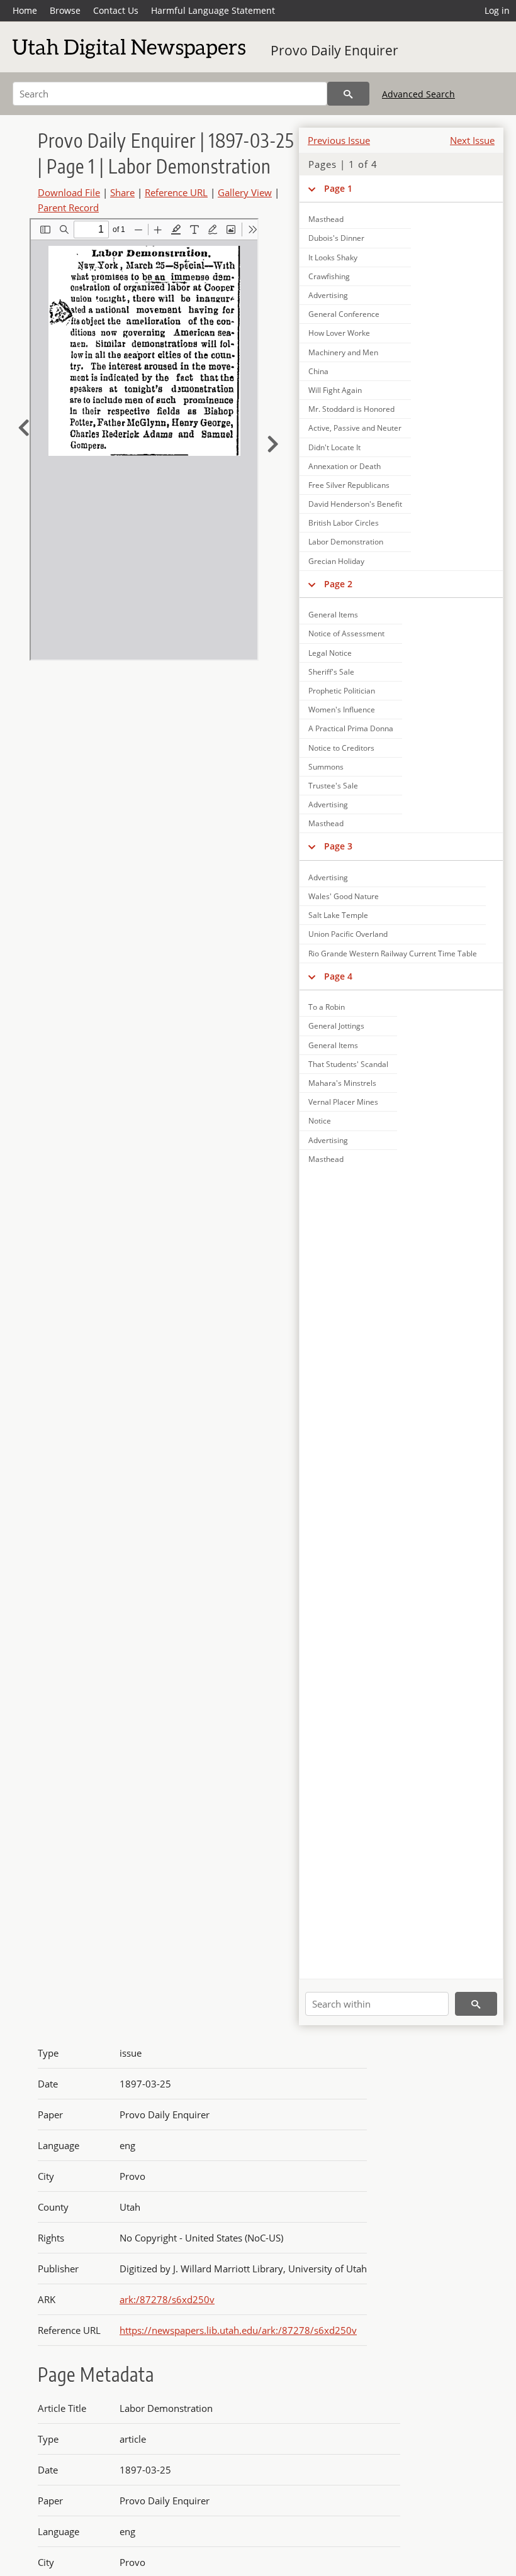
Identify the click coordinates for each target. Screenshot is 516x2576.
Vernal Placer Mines (343, 1102)
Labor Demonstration (346, 542)
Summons (326, 767)
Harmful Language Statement (213, 10)
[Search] (348, 94)
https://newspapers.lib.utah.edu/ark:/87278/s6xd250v (238, 2330)
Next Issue (472, 140)
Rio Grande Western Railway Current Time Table (393, 954)
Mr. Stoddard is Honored (351, 409)
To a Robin (327, 1007)
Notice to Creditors (341, 748)
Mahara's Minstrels (342, 1083)
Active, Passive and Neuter (355, 428)
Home (25, 10)
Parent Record (68, 207)
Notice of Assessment (346, 633)
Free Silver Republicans (349, 485)
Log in (497, 10)
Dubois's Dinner (336, 238)
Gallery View (245, 192)
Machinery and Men (343, 352)
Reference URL (176, 192)
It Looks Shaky (333, 257)
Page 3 (338, 846)
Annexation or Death (345, 466)
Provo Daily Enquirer (334, 50)
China (318, 371)
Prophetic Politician (342, 691)
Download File (69, 192)
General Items (333, 615)
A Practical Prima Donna (351, 728)
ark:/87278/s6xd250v (167, 2299)
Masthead (326, 219)
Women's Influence (342, 710)
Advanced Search (418, 94)
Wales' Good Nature (344, 896)
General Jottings (336, 1026)
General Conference (344, 314)
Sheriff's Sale (331, 672)
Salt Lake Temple (338, 915)
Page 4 (338, 976)
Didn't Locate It (334, 447)
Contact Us (116, 10)
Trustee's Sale (333, 786)
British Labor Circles (344, 523)
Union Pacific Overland (348, 934)
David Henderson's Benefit (355, 504)
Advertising (328, 295)
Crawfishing (329, 276)
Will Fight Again (335, 390)
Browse (65, 10)
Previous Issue (339, 140)
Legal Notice (330, 653)
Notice (320, 1121)
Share (122, 192)
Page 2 (338, 584)
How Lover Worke (339, 333)
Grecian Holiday (336, 561)
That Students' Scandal (348, 1064)
